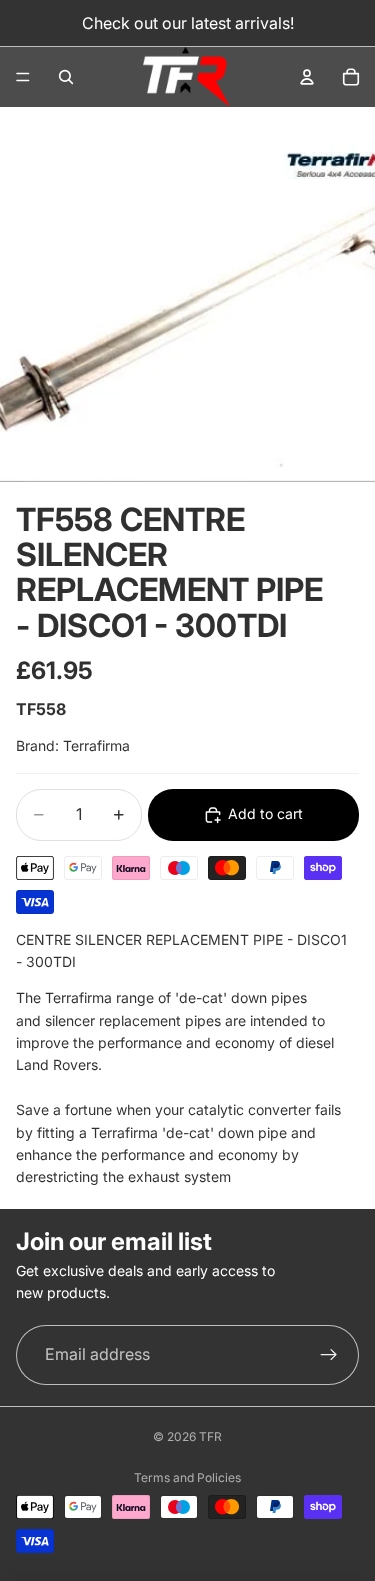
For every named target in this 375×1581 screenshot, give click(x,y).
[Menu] (23, 77)
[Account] (307, 77)
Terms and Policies (187, 1477)
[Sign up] (329, 1355)
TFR (210, 1436)
